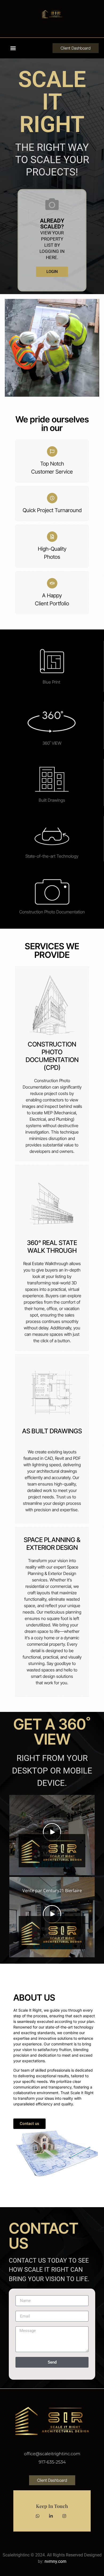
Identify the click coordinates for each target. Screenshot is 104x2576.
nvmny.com (55, 2561)
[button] (13, 48)
